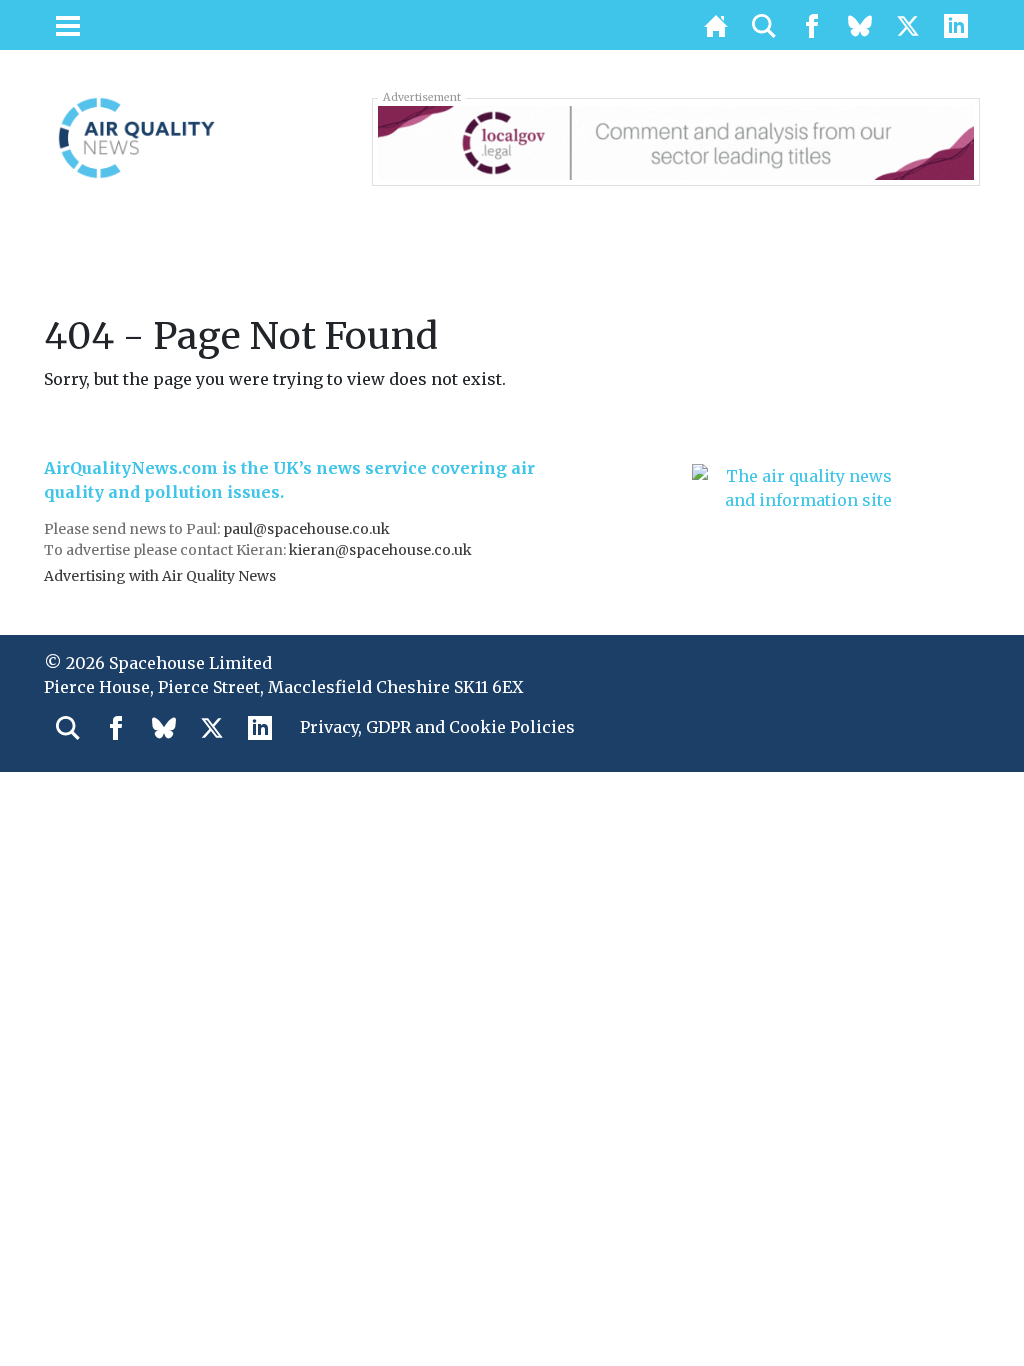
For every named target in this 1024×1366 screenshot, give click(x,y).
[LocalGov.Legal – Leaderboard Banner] (676, 141)
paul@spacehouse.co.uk (308, 529)
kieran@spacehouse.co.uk (380, 550)
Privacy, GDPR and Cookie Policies (437, 727)
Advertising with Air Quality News (160, 576)
